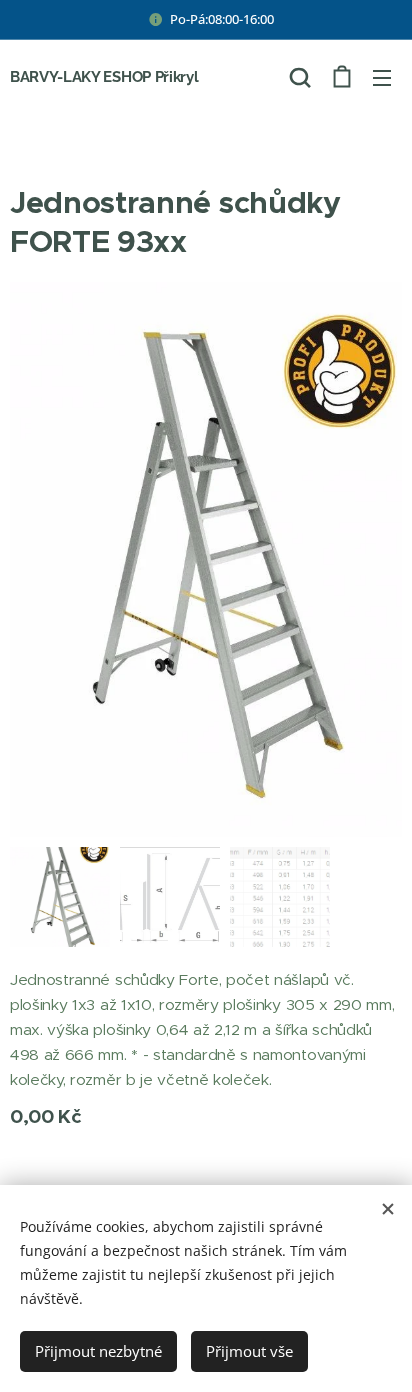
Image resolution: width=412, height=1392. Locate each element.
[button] (300, 77)
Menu (382, 77)
